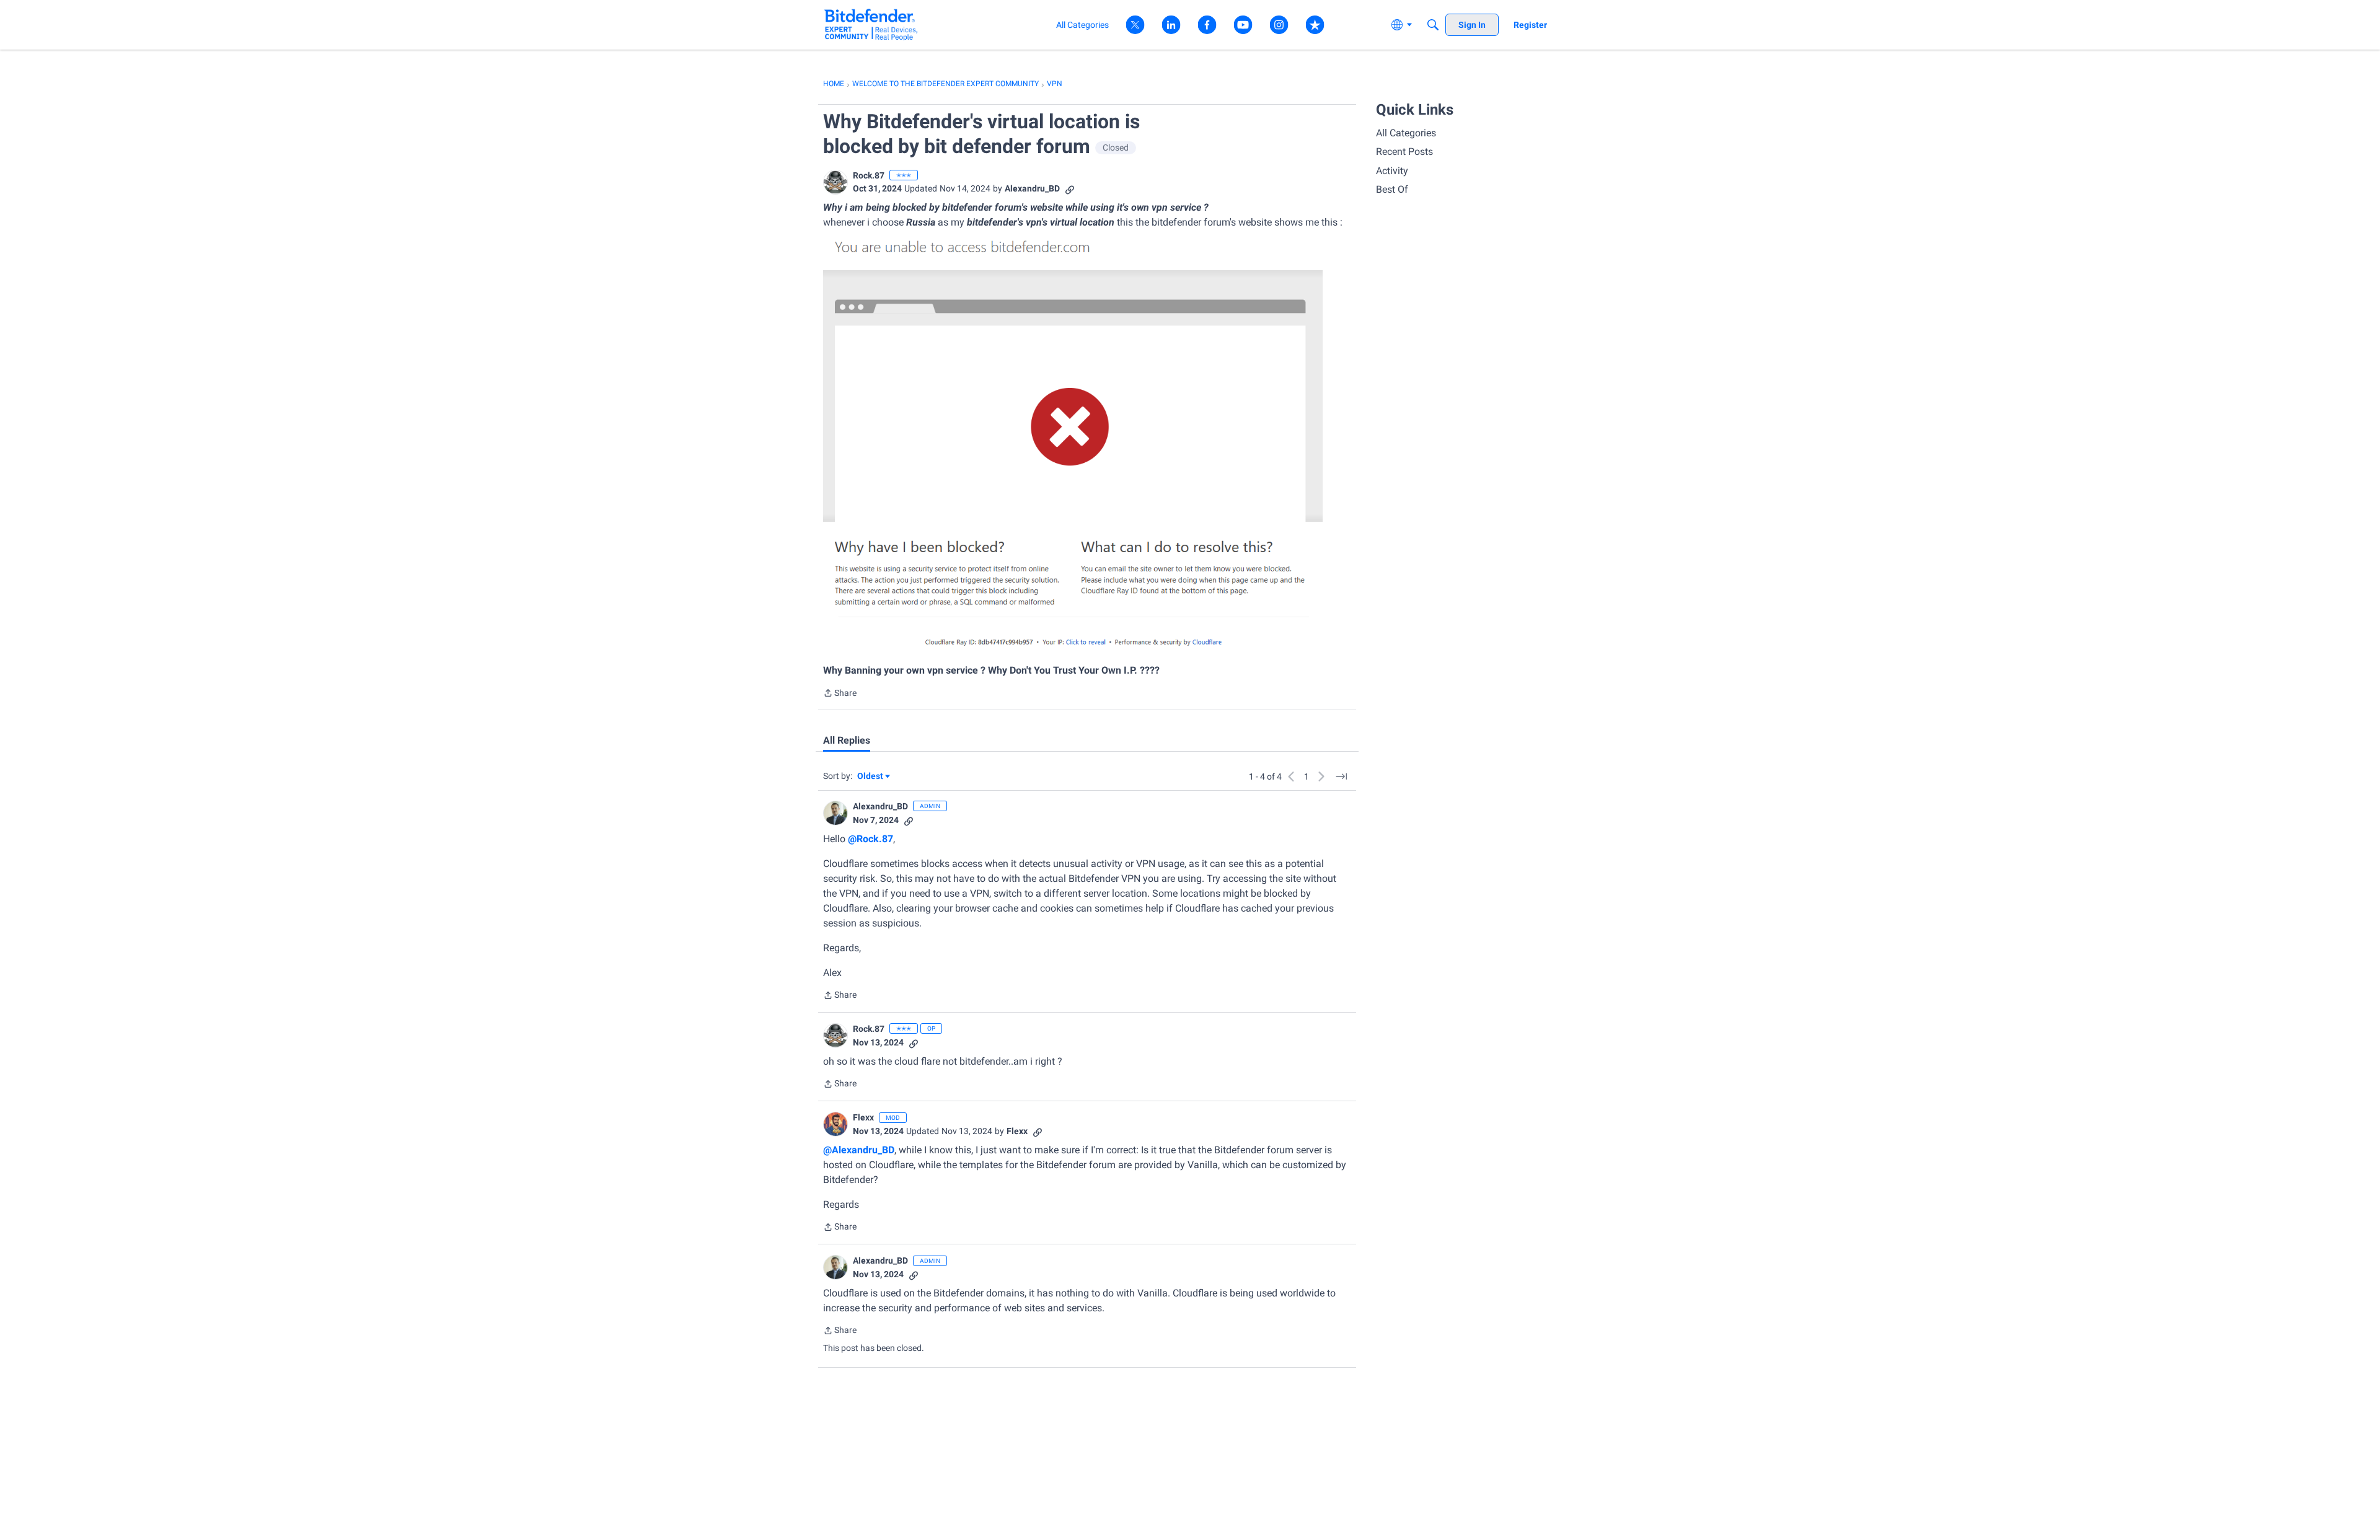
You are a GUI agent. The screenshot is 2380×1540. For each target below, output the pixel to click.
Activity (1392, 171)
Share (840, 694)
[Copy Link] (1070, 189)
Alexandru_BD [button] (1032, 188)
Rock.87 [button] (869, 175)
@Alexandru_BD (859, 1150)
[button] (835, 182)
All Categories (1406, 133)
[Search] (1433, 25)
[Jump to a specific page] (1341, 777)
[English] (871, 24)
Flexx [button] (863, 1117)
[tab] (847, 741)
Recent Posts (1404, 152)
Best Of (1392, 189)
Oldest (871, 777)
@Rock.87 (870, 839)
